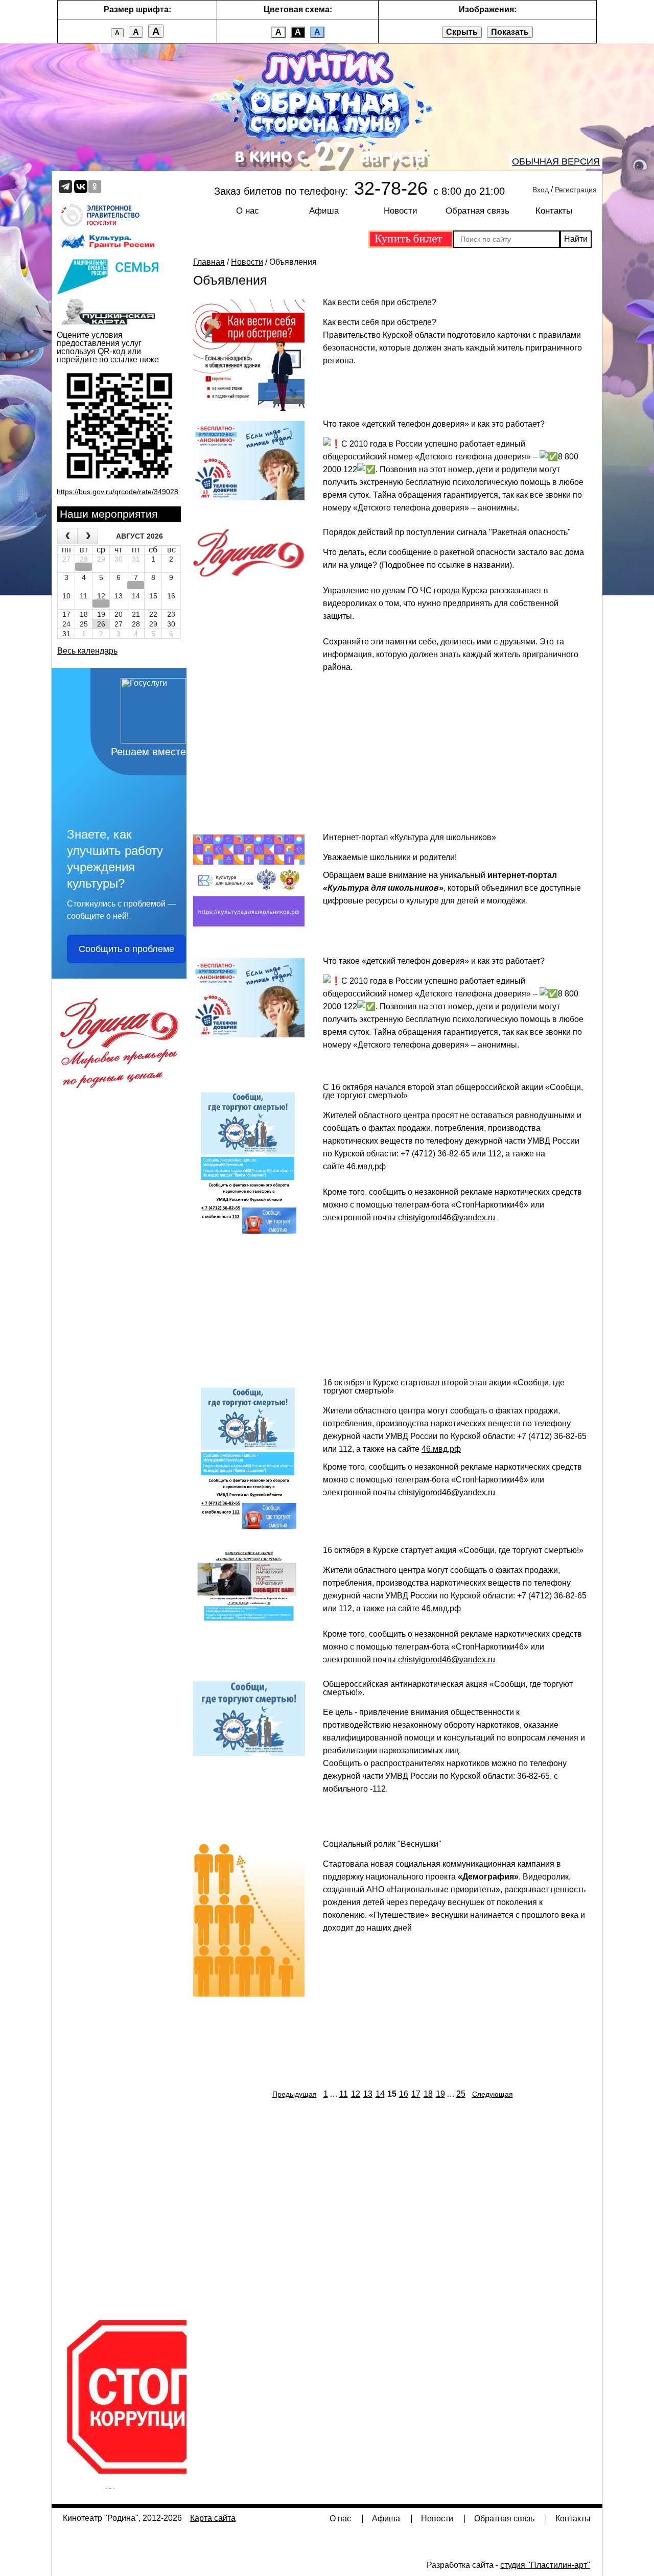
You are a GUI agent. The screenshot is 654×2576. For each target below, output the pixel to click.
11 (344, 2094)
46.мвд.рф (366, 1166)
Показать (510, 32)
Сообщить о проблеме (126, 949)
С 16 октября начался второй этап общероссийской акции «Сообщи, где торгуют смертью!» (453, 1091)
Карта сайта (213, 2518)
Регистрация (576, 190)
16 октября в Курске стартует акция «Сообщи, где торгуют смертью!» (453, 1550)
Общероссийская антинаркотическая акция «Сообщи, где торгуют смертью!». (448, 1688)
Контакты (554, 211)
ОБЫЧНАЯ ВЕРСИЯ (556, 161)
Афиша (324, 211)
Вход (541, 190)
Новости (401, 211)
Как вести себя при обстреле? (380, 302)
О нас (248, 211)
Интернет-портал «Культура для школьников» (410, 837)
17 (416, 2094)
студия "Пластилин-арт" (545, 2565)
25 (461, 2094)
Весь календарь (87, 651)
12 (356, 2094)
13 (368, 2094)
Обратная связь (477, 211)
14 (380, 2094)
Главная (209, 262)
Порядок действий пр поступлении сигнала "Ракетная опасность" (447, 532)
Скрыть (462, 32)
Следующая (493, 2094)
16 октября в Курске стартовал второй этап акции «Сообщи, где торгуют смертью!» (444, 1387)
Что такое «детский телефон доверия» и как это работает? (434, 424)
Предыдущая (295, 2094)
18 (428, 2094)
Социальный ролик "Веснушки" (382, 1844)
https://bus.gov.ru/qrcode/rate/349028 (118, 492)
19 (440, 2094)
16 (404, 2094)
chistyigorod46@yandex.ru (447, 1217)
